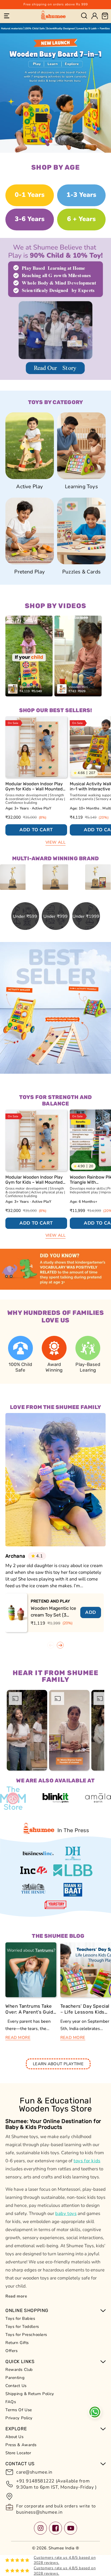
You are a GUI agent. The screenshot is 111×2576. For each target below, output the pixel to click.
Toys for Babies (20, 2318)
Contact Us (16, 2386)
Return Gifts (17, 2343)
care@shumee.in (34, 2472)
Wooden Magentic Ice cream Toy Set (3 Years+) (53, 1612)
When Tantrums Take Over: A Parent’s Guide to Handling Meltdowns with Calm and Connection (31, 2009)
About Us (15, 2437)
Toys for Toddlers (22, 2327)
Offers (11, 2351)
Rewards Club (19, 2370)
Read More (18, 2038)
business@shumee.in (39, 2512)
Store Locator (18, 2453)
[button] (7, 16)
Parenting (15, 2378)
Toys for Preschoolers (26, 2335)
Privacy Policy (19, 2418)
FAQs (11, 2402)
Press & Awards (21, 2445)
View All (56, 842)
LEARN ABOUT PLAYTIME (58, 2064)
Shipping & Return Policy (30, 2394)
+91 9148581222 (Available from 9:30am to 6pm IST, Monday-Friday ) (56, 2484)
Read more (16, 2296)
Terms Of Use (19, 2410)
